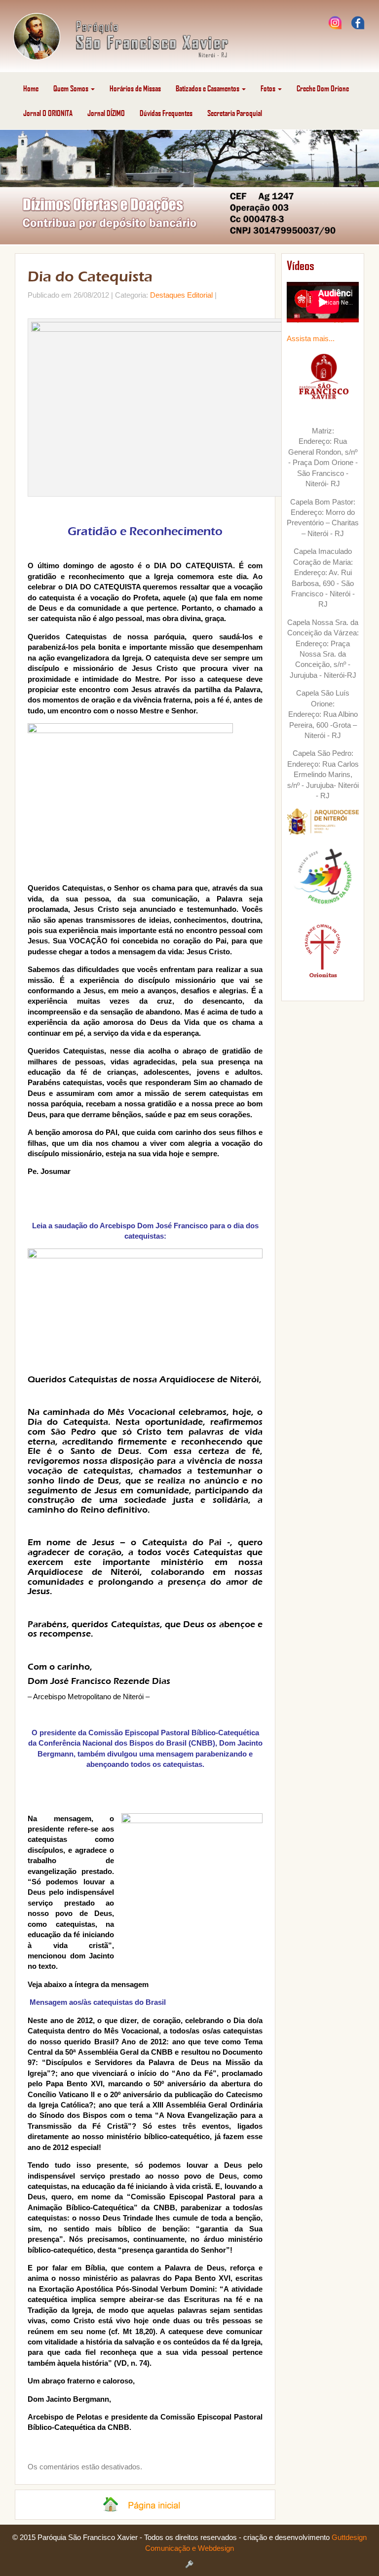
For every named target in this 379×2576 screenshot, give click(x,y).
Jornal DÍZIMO (106, 113)
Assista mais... (311, 338)
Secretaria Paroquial (235, 113)
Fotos (269, 88)
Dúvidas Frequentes (166, 113)
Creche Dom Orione (323, 88)
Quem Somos (72, 88)
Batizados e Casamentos (208, 88)
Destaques (168, 295)
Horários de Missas (135, 88)
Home (31, 88)
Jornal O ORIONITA (48, 113)
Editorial (200, 295)
